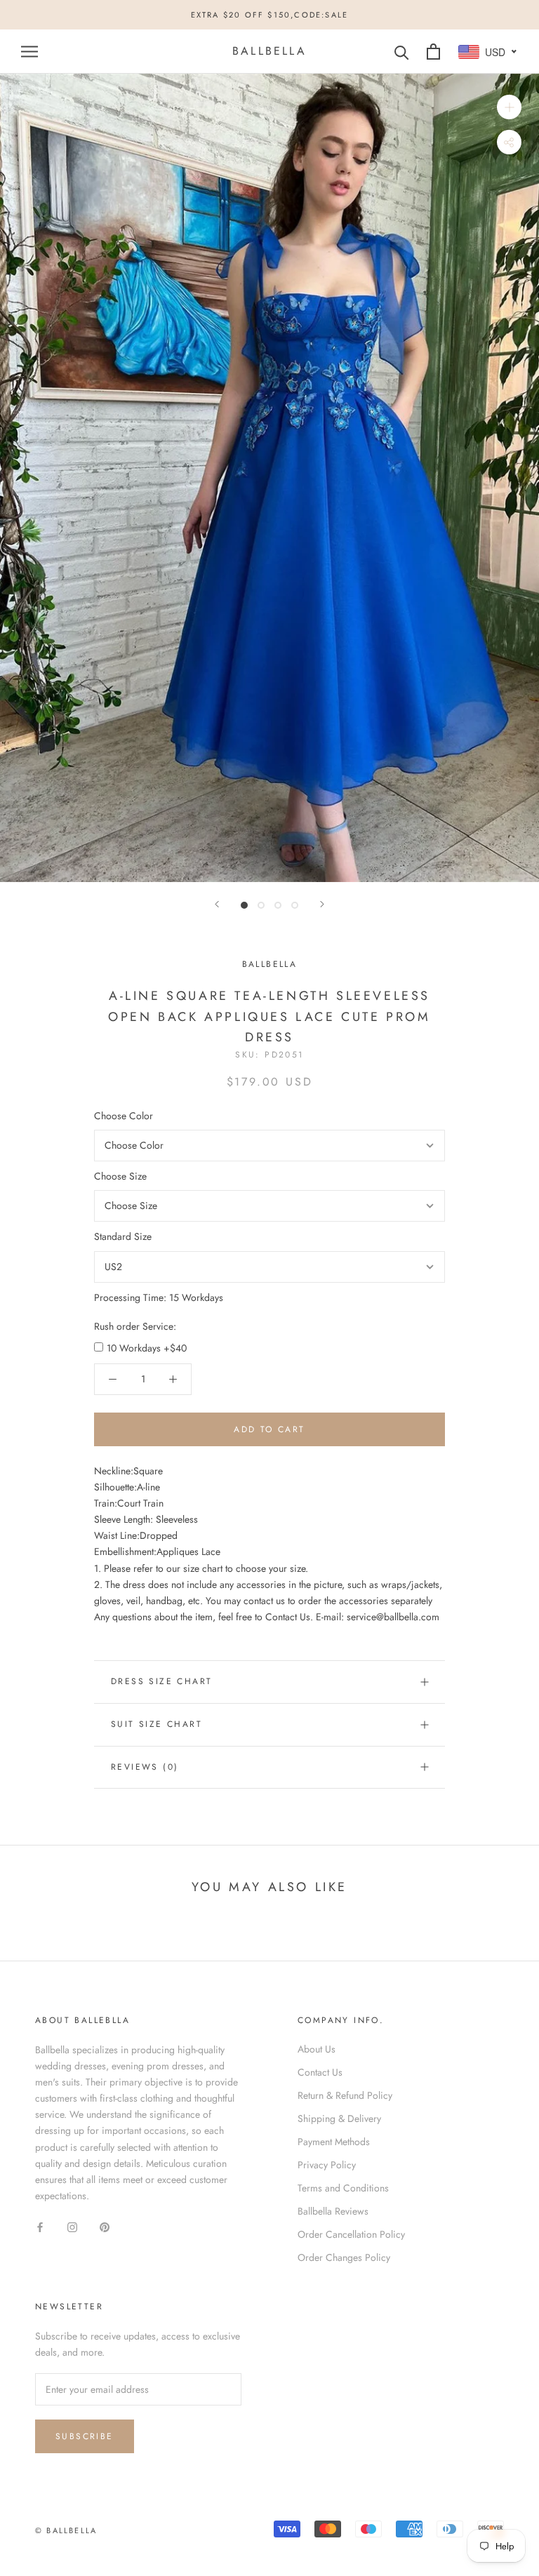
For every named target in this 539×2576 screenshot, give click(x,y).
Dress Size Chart (161, 1681)
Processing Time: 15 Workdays (159, 1297)
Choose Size (120, 1176)
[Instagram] (72, 2226)
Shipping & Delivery (339, 2118)
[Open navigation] (29, 52)
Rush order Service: (135, 1326)
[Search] (402, 52)
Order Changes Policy (344, 2257)
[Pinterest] (105, 2226)
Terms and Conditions (343, 2188)
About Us (317, 2049)
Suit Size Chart (157, 1724)
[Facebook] (40, 2226)
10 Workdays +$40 (147, 1348)
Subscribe (85, 2436)
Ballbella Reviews (333, 2211)
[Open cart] (433, 52)
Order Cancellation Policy (351, 2234)
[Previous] (217, 904)
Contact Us (320, 2072)
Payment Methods (334, 2142)
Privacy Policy (327, 2165)
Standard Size (123, 1236)
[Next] (322, 904)
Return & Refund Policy (345, 2095)
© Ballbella (66, 2530)
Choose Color (124, 1116)
